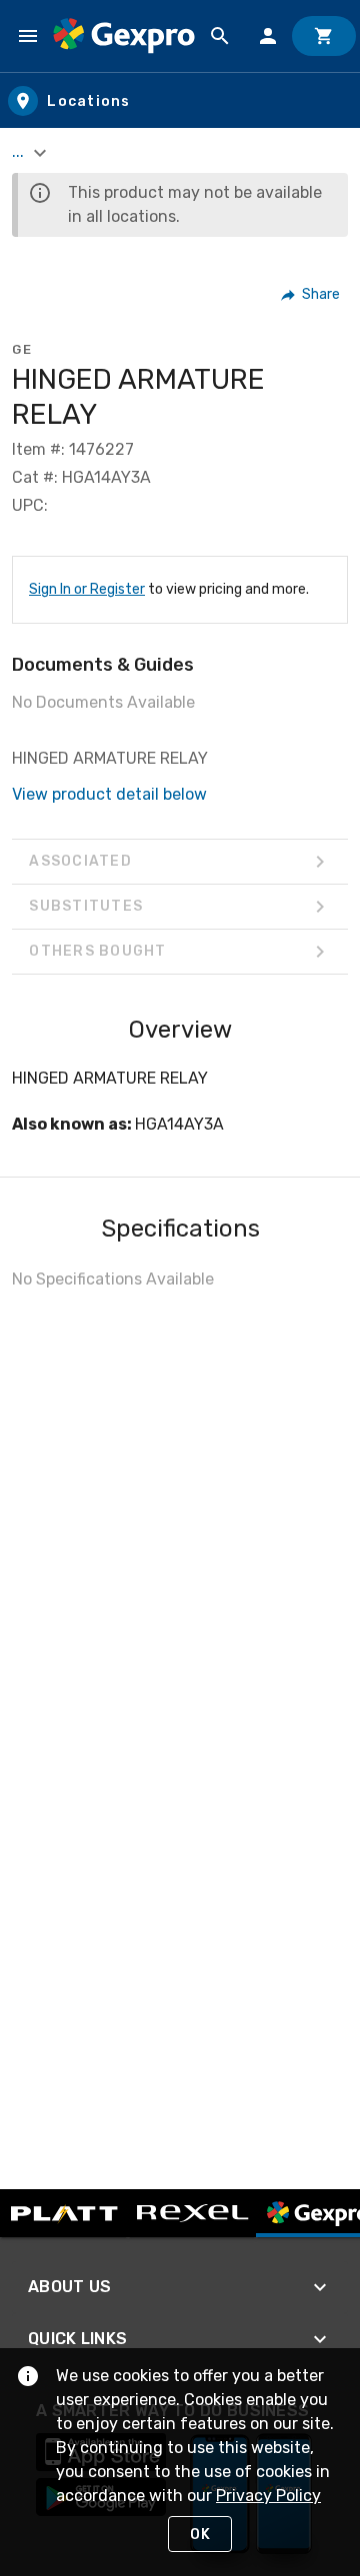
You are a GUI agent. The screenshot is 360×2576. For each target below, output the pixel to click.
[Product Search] (220, 36)
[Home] (124, 35)
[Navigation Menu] (28, 36)
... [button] (20, 151)
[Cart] (324, 36)
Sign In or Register (87, 589)
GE (22, 349)
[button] (311, 295)
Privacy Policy (268, 2496)
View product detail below (109, 794)
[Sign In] (268, 36)
